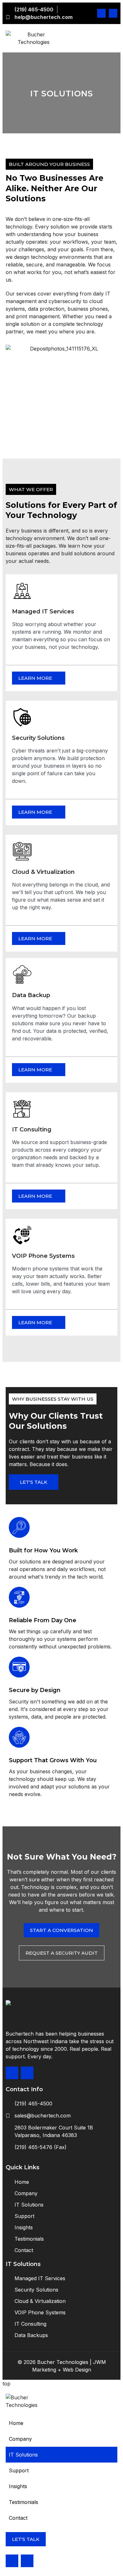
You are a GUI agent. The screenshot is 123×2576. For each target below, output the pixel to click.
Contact (18, 2518)
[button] (61, 2455)
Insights (18, 2486)
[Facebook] (101, 13)
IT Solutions (23, 2455)
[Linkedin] (113, 13)
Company (20, 2439)
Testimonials (23, 2502)
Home (16, 2423)
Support (19, 2470)
